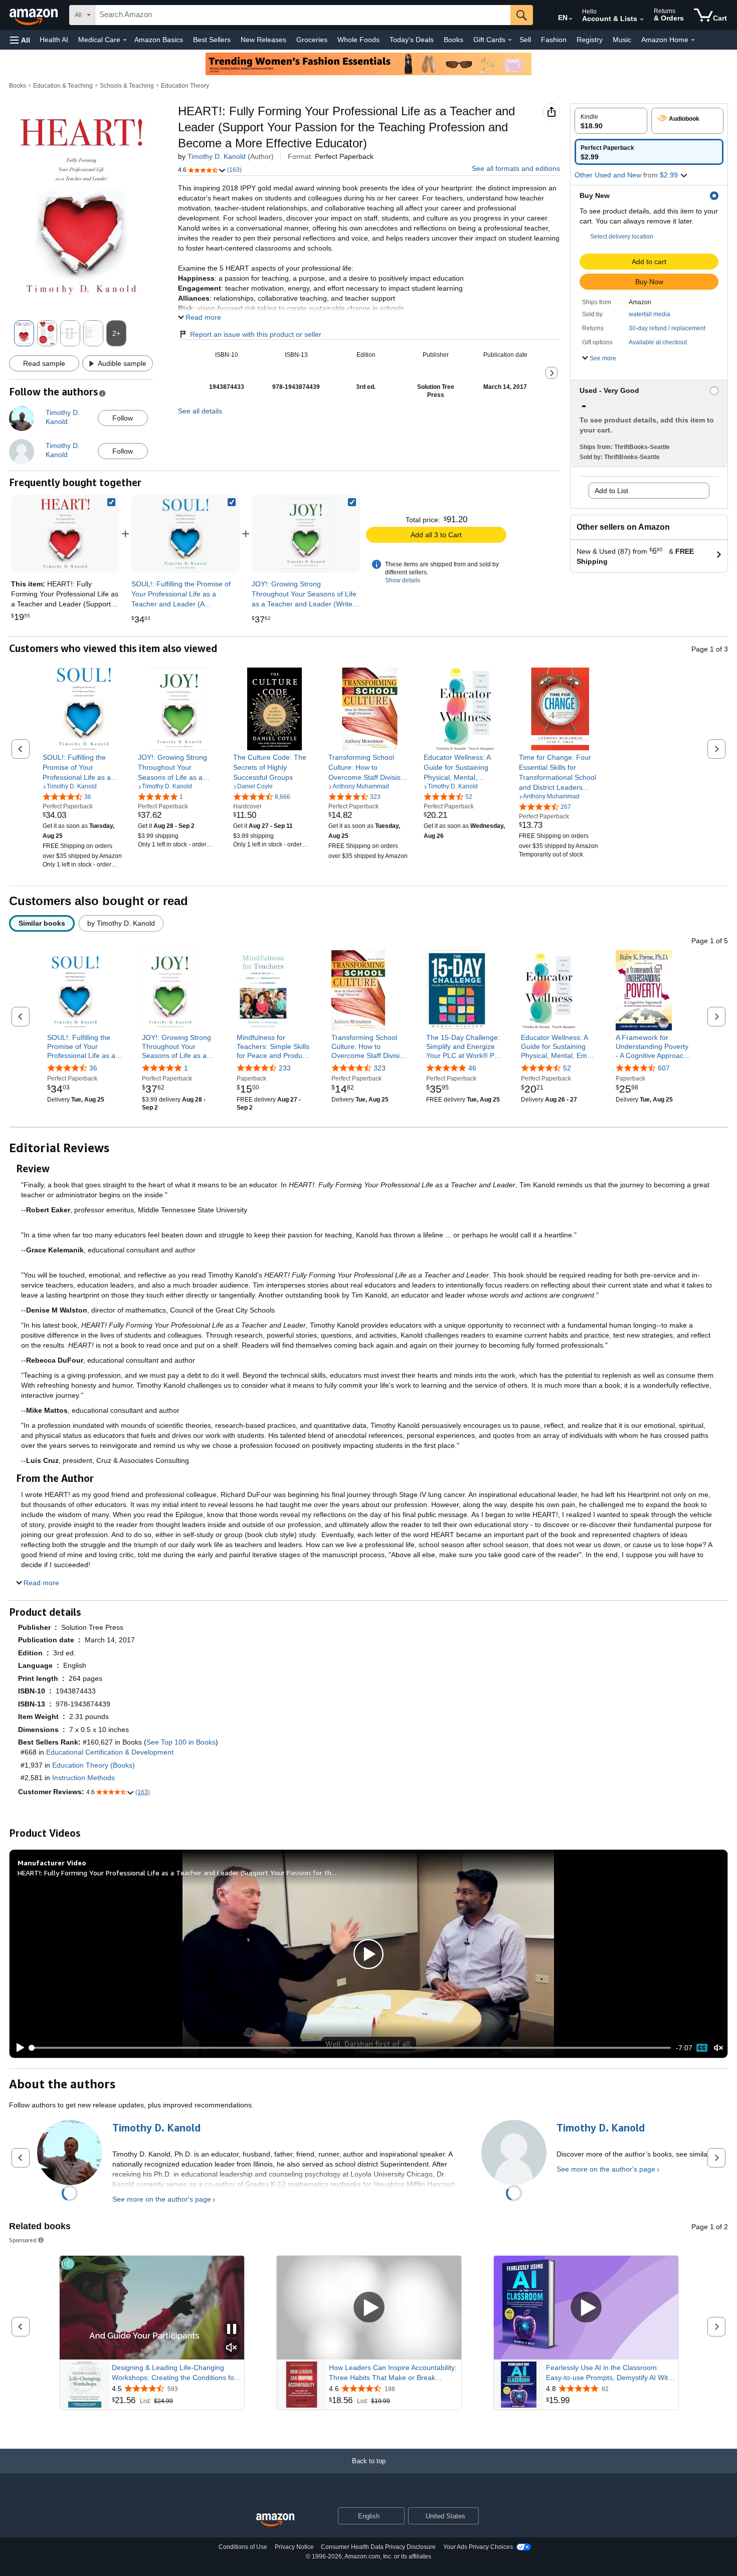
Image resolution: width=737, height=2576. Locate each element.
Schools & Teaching (127, 86)
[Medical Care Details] (125, 40)
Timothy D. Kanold (217, 156)
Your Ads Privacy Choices (478, 2547)
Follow (123, 418)
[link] (186, 534)
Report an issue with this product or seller (256, 334)
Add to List (611, 491)
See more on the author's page (162, 2199)
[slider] (351, 2048)
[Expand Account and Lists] (642, 20)
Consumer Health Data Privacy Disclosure (378, 2547)
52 (567, 1068)
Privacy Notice (294, 2547)
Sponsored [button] (23, 2240)
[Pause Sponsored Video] (232, 2330)
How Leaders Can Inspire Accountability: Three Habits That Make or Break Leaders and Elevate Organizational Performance (393, 2373)
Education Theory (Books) (94, 1765)
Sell (525, 40)
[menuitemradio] (702, 2048)
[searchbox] (303, 15)
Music (622, 40)
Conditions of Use (243, 2547)
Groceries (312, 40)
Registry (590, 40)
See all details (200, 411)
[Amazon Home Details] (693, 40)
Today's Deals (412, 40)
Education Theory (185, 86)
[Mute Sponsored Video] (232, 2348)
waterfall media (650, 314)
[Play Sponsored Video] (369, 2308)
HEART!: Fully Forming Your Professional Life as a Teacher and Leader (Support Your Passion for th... (177, 1873)
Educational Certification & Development (110, 1752)
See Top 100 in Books (181, 1742)
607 (664, 1068)
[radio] (611, 121)
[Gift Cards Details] (510, 40)
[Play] (18, 2048)
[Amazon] (35, 15)
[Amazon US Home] (275, 2520)
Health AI (54, 40)
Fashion (554, 40)
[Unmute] (718, 2048)
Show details (403, 580)
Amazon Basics (159, 40)
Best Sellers (212, 40)
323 (380, 1068)
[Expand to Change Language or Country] (571, 19)
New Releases (263, 40)
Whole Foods (358, 40)
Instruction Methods (83, 1778)
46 (472, 1068)
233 (285, 1068)
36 (93, 1068)
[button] (20, 40)
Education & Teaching (63, 86)
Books (453, 40)
